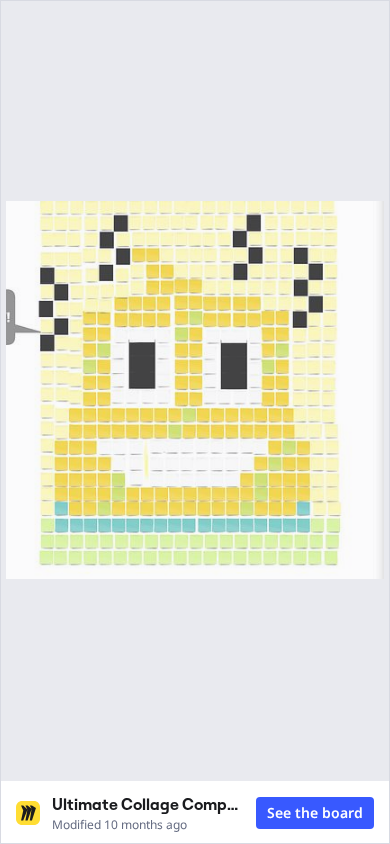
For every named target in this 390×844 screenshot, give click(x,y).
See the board (315, 812)
